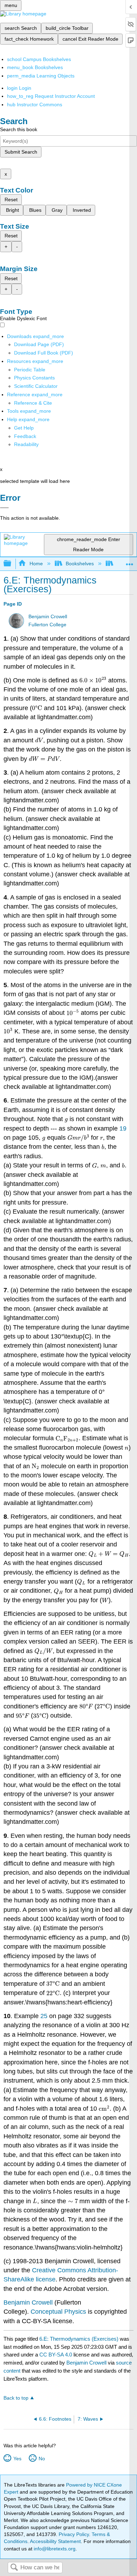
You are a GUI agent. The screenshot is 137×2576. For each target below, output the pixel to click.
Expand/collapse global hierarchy (12, 564)
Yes (17, 2459)
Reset (11, 200)
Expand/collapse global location (130, 562)
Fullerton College (47, 625)
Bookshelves (80, 564)
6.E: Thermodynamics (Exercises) (79, 2339)
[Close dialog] (4, 508)
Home (36, 564)
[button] (25, 436)
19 (123, 1128)
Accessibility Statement (55, 2541)
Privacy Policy (74, 2534)
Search (14, 2568)
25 (44, 2016)
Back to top (16, 2398)
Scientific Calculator (36, 386)
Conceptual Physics (59, 2312)
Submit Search (21, 152)
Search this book (19, 129)
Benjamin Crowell (48, 617)
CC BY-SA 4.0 (56, 2355)
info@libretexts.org (54, 2549)
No (42, 2459)
